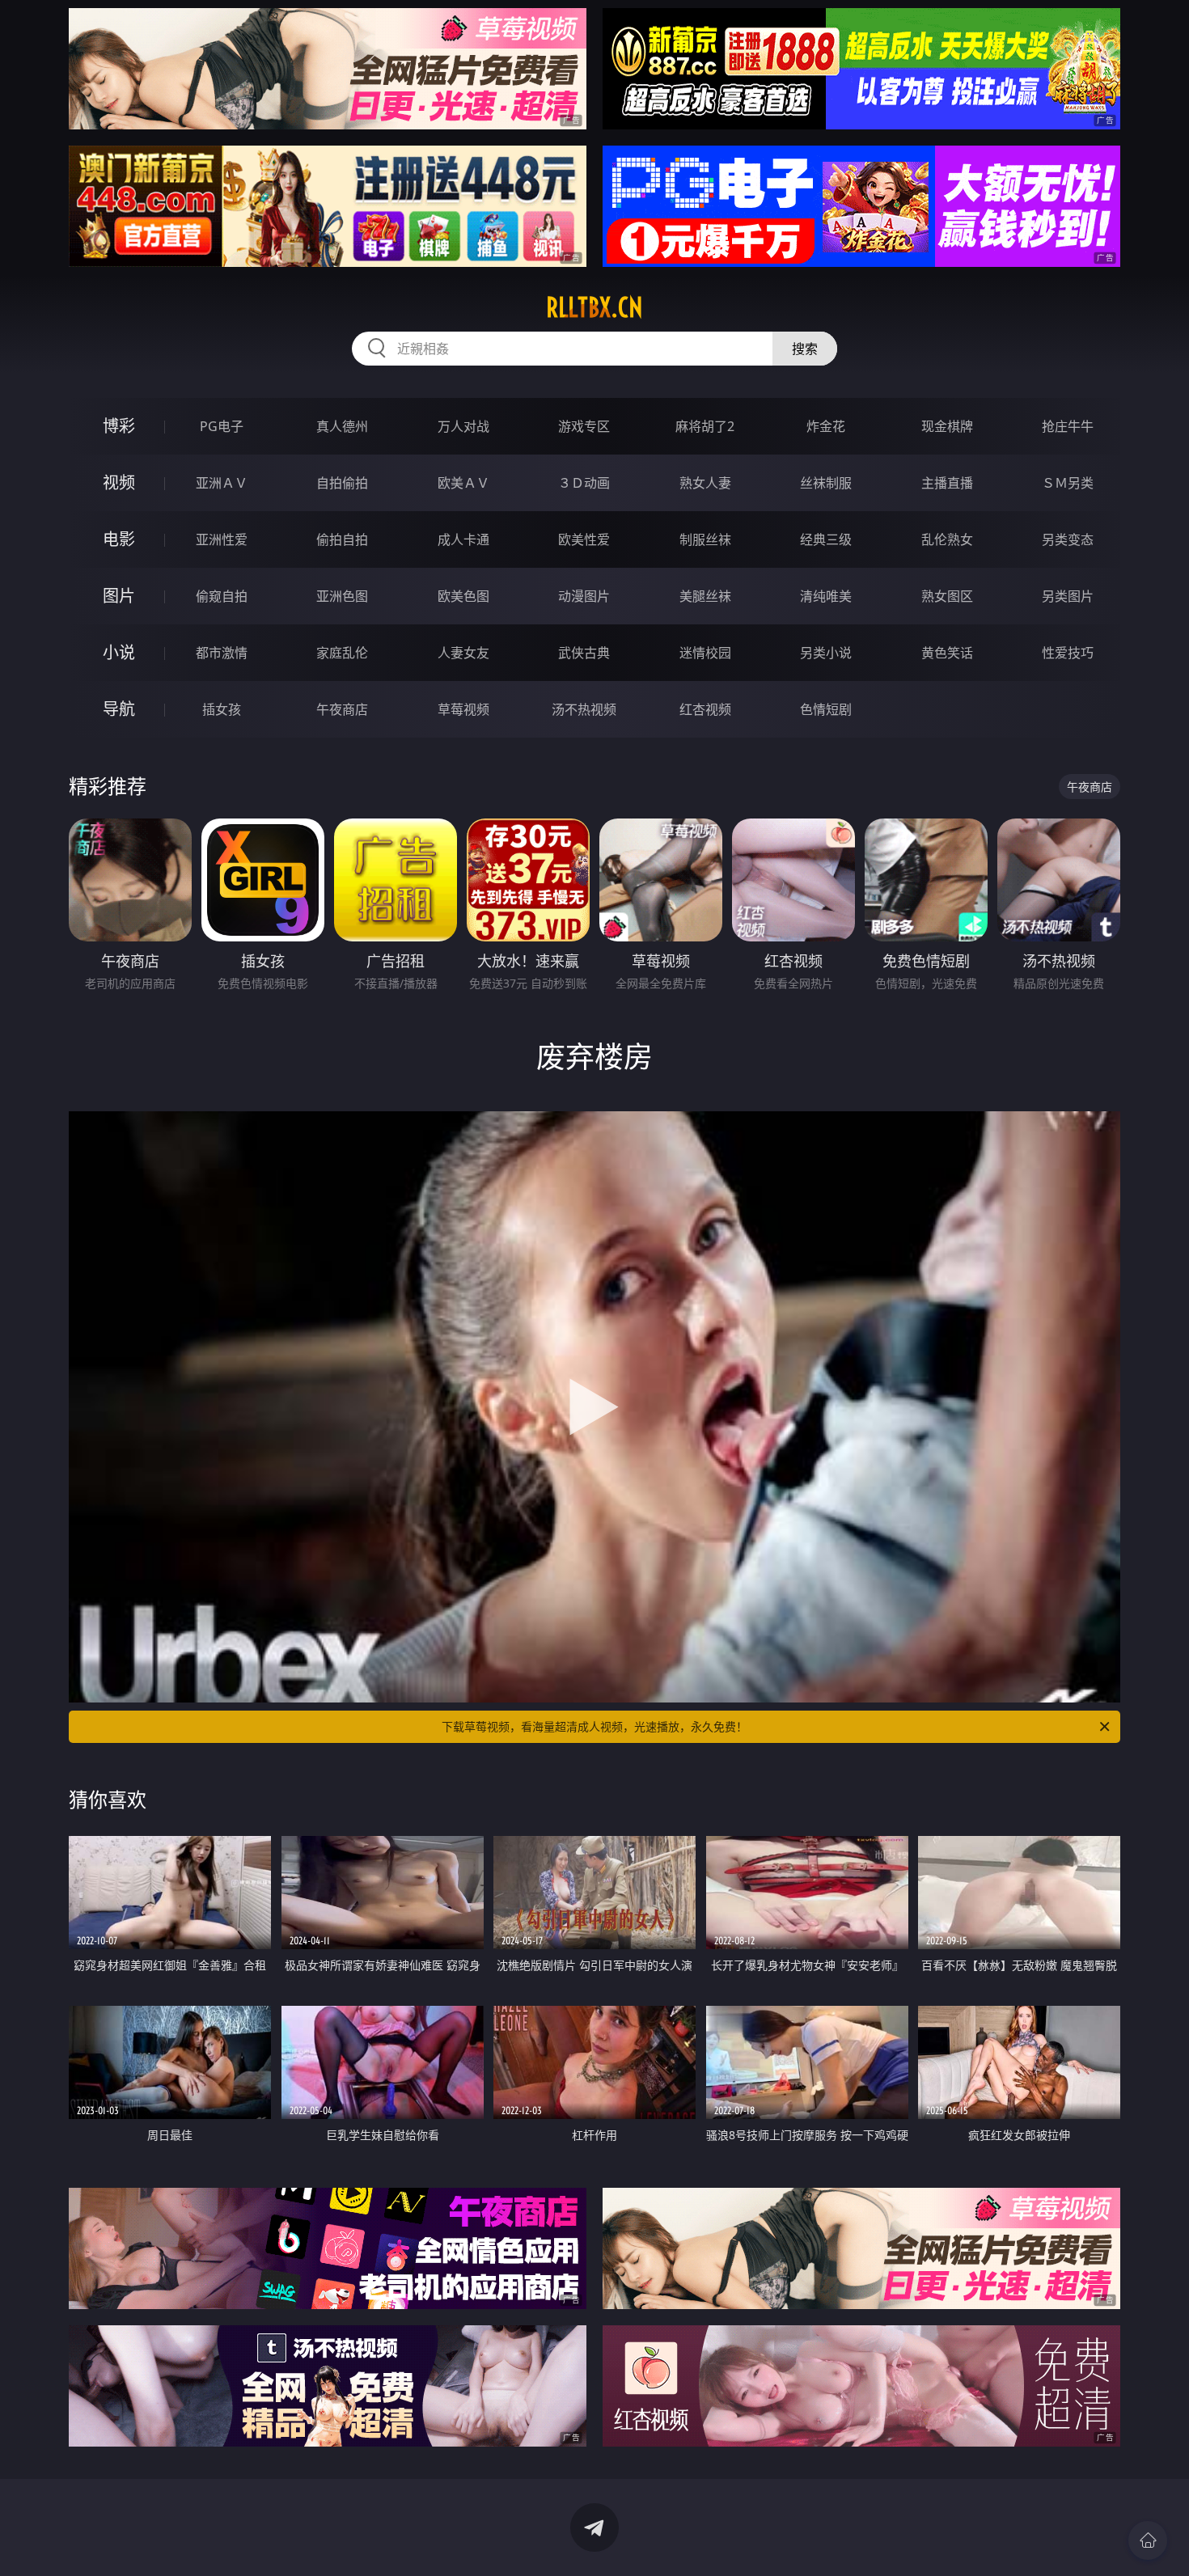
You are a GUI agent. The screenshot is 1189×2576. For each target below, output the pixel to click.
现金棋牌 (947, 426)
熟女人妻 (705, 483)
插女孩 (222, 709)
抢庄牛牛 (1068, 426)
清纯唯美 (826, 596)
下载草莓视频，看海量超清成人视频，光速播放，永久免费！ (594, 1726)
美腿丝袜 (705, 596)
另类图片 (1068, 596)
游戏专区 (584, 426)
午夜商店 (342, 709)
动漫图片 (584, 596)
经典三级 (826, 539)
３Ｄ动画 (584, 483)
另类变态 (1068, 539)
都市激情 (222, 653)
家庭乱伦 (342, 653)
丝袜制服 (826, 483)
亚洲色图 (342, 596)
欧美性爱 (584, 539)
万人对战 (463, 426)
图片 (119, 596)
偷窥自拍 (222, 596)
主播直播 (947, 483)
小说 (119, 652)
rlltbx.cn (594, 307)
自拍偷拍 (342, 483)
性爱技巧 (1068, 653)
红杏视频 (705, 709)
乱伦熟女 (947, 539)
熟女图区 (947, 596)
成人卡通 (463, 539)
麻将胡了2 (705, 426)
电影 (119, 539)
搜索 (805, 349)
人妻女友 (463, 653)
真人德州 (342, 426)
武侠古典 (584, 653)
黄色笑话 (947, 653)
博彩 (119, 426)
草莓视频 (463, 709)
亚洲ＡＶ (222, 483)
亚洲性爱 (222, 539)
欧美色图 (463, 596)
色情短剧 (826, 709)
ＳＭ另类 (1068, 483)
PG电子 (222, 426)
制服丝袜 (705, 539)
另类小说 (826, 653)
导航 (119, 709)
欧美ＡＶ (463, 483)
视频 (119, 482)
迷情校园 (705, 653)
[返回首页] (1148, 2540)
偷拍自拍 (342, 539)
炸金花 (826, 426)
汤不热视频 (584, 709)
